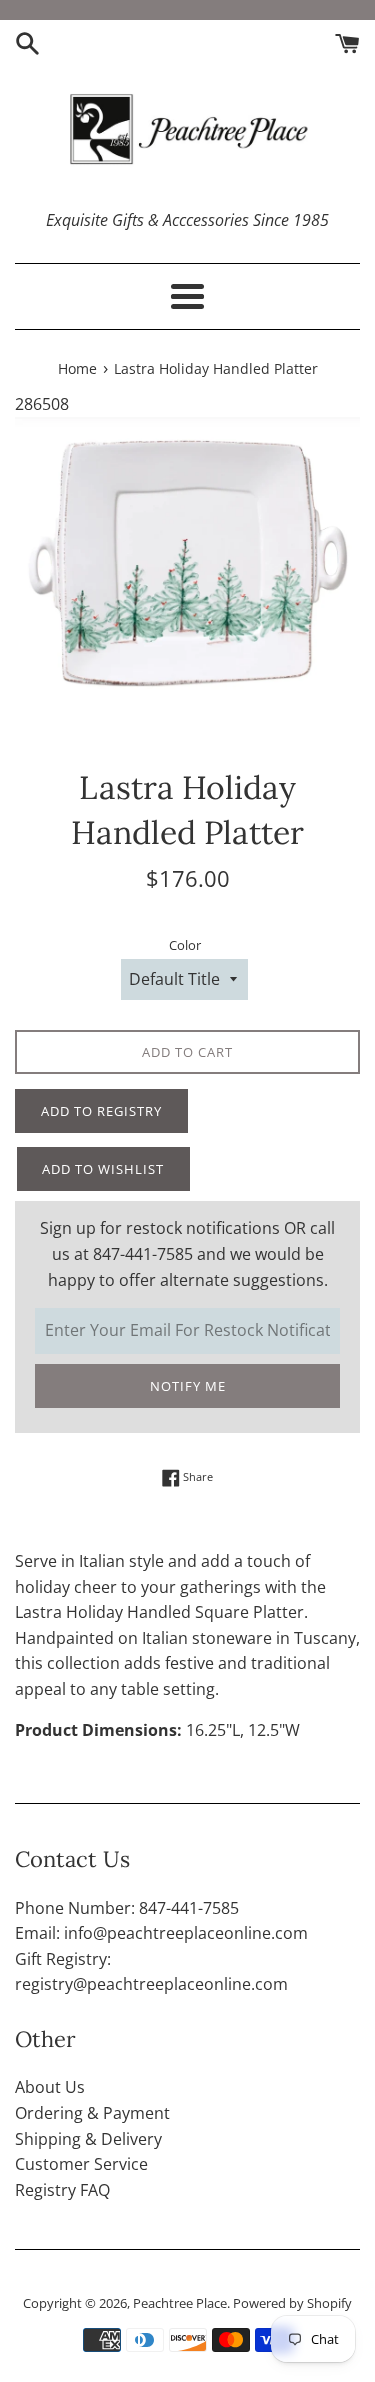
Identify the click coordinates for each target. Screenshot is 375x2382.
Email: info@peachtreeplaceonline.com (161, 1933)
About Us (50, 2087)
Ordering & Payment (92, 2113)
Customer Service (81, 2164)
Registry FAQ (62, 2190)
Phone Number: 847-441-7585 (127, 1908)
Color (185, 945)
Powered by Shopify (292, 2303)
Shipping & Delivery (88, 2139)
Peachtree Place (180, 2303)
